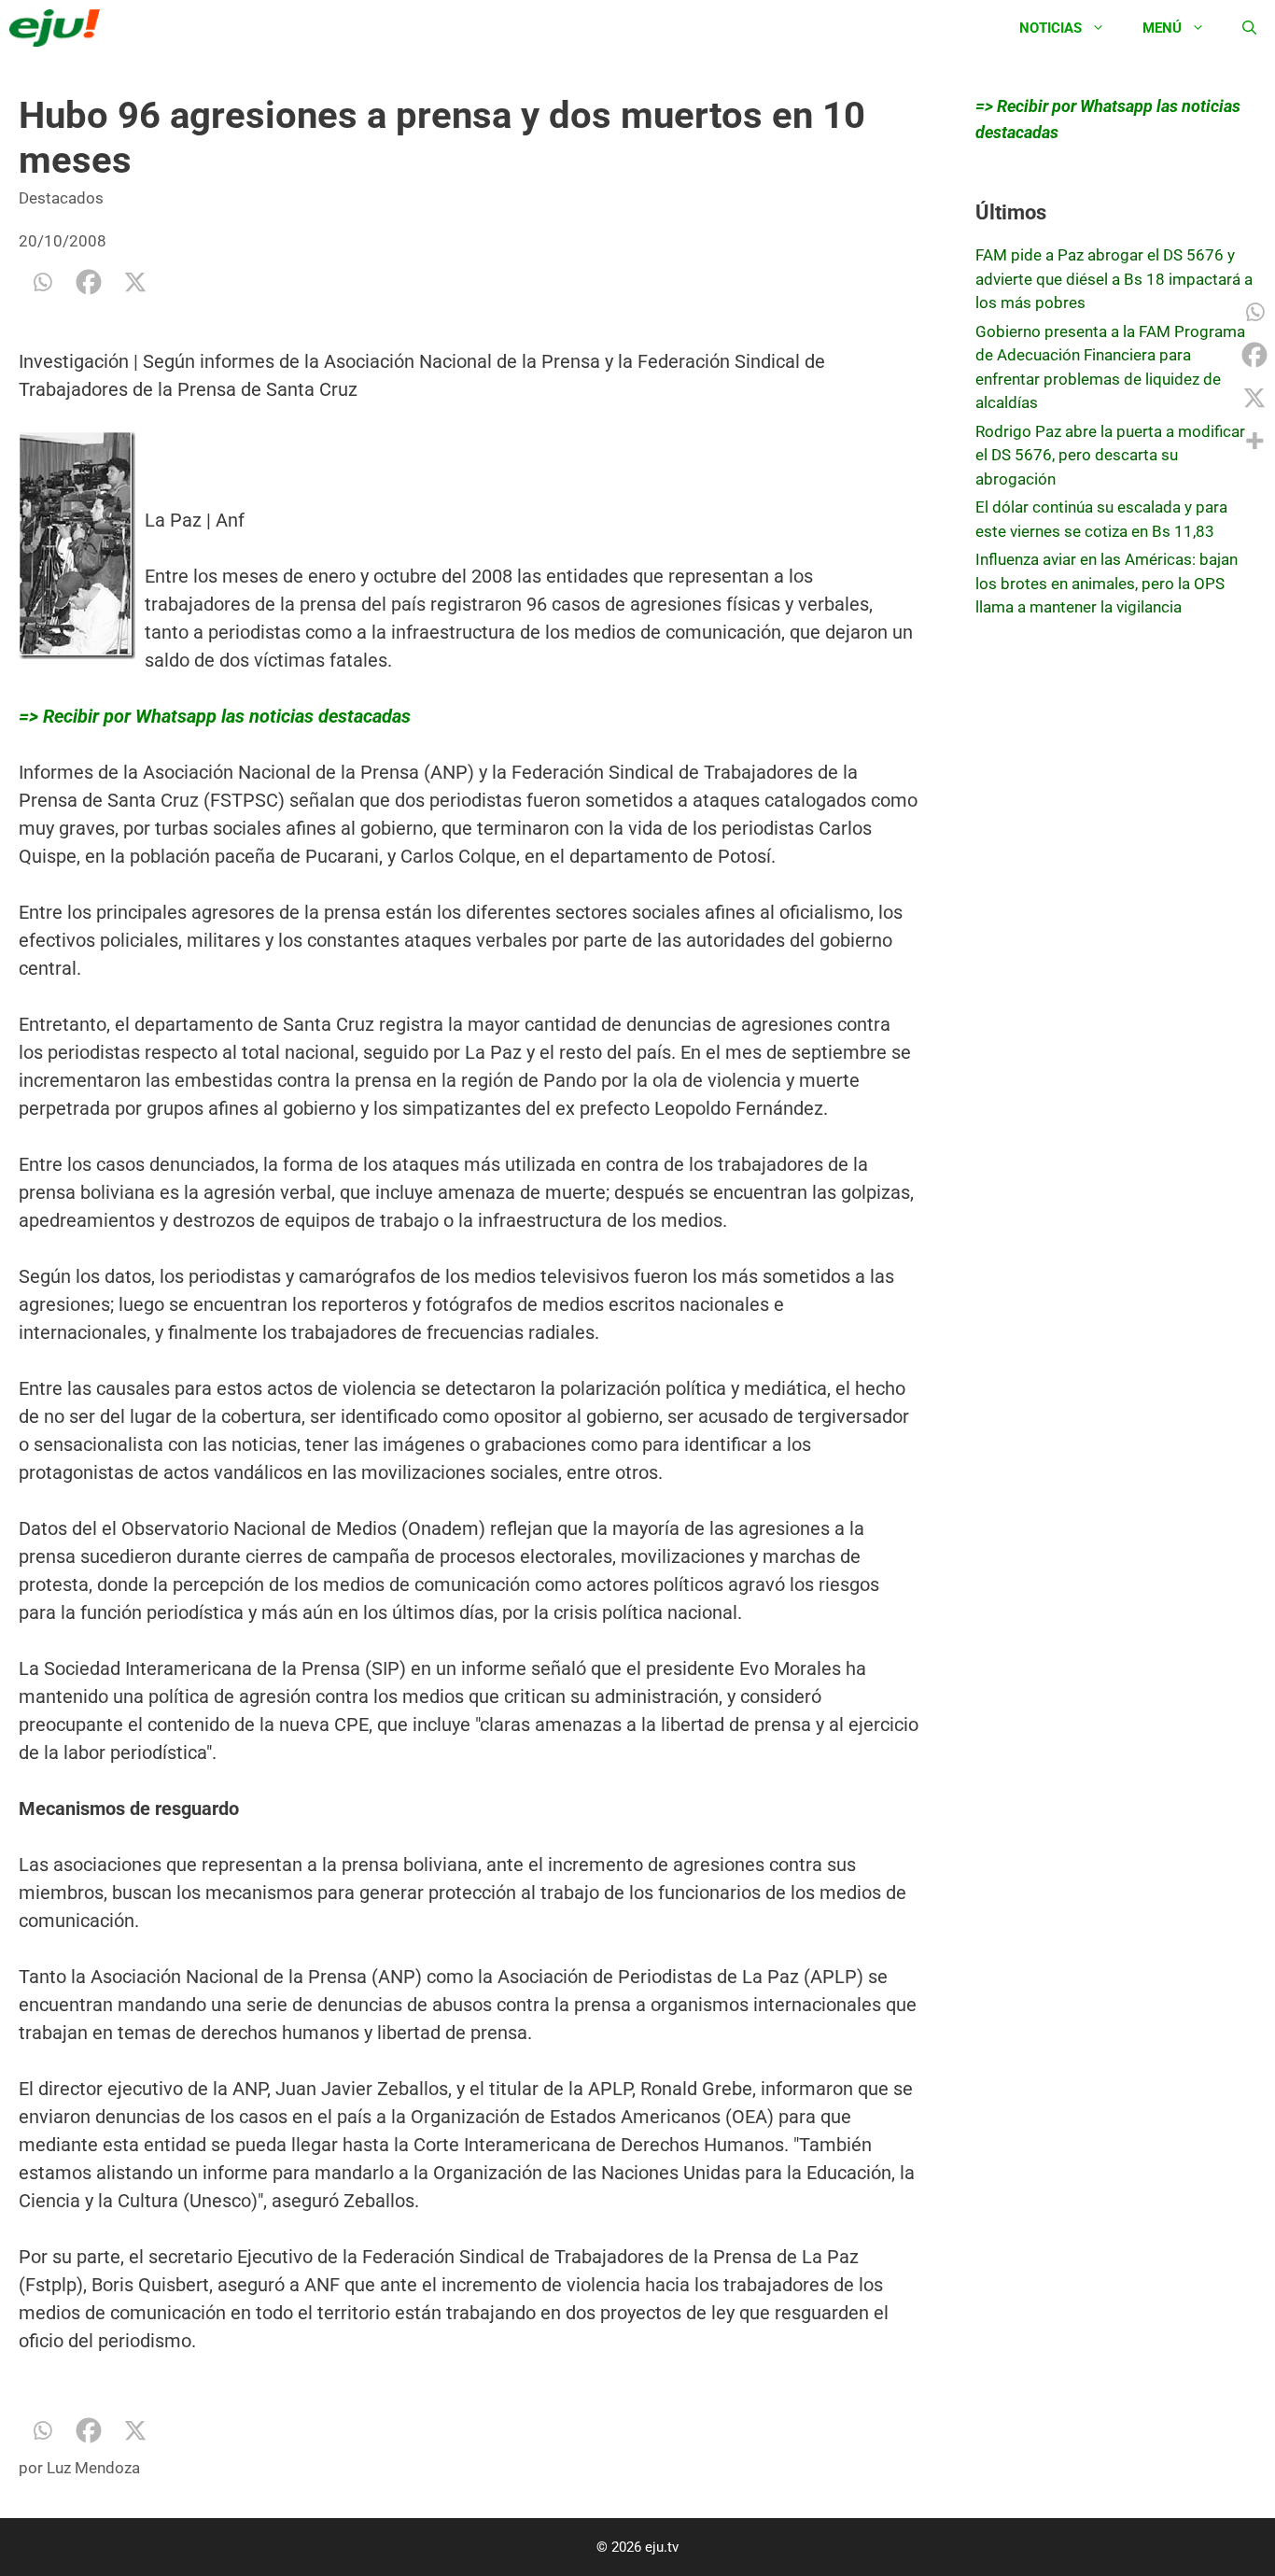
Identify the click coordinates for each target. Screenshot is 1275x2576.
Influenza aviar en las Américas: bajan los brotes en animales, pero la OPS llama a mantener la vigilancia (1107, 583)
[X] (135, 282)
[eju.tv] (59, 28)
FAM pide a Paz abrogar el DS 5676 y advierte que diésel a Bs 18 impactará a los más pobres (1114, 279)
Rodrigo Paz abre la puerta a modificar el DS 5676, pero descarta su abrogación (1110, 455)
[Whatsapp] (42, 282)
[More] (1254, 441)
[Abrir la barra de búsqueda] (1249, 28)
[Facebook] (89, 282)
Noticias (1051, 28)
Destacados (61, 198)
